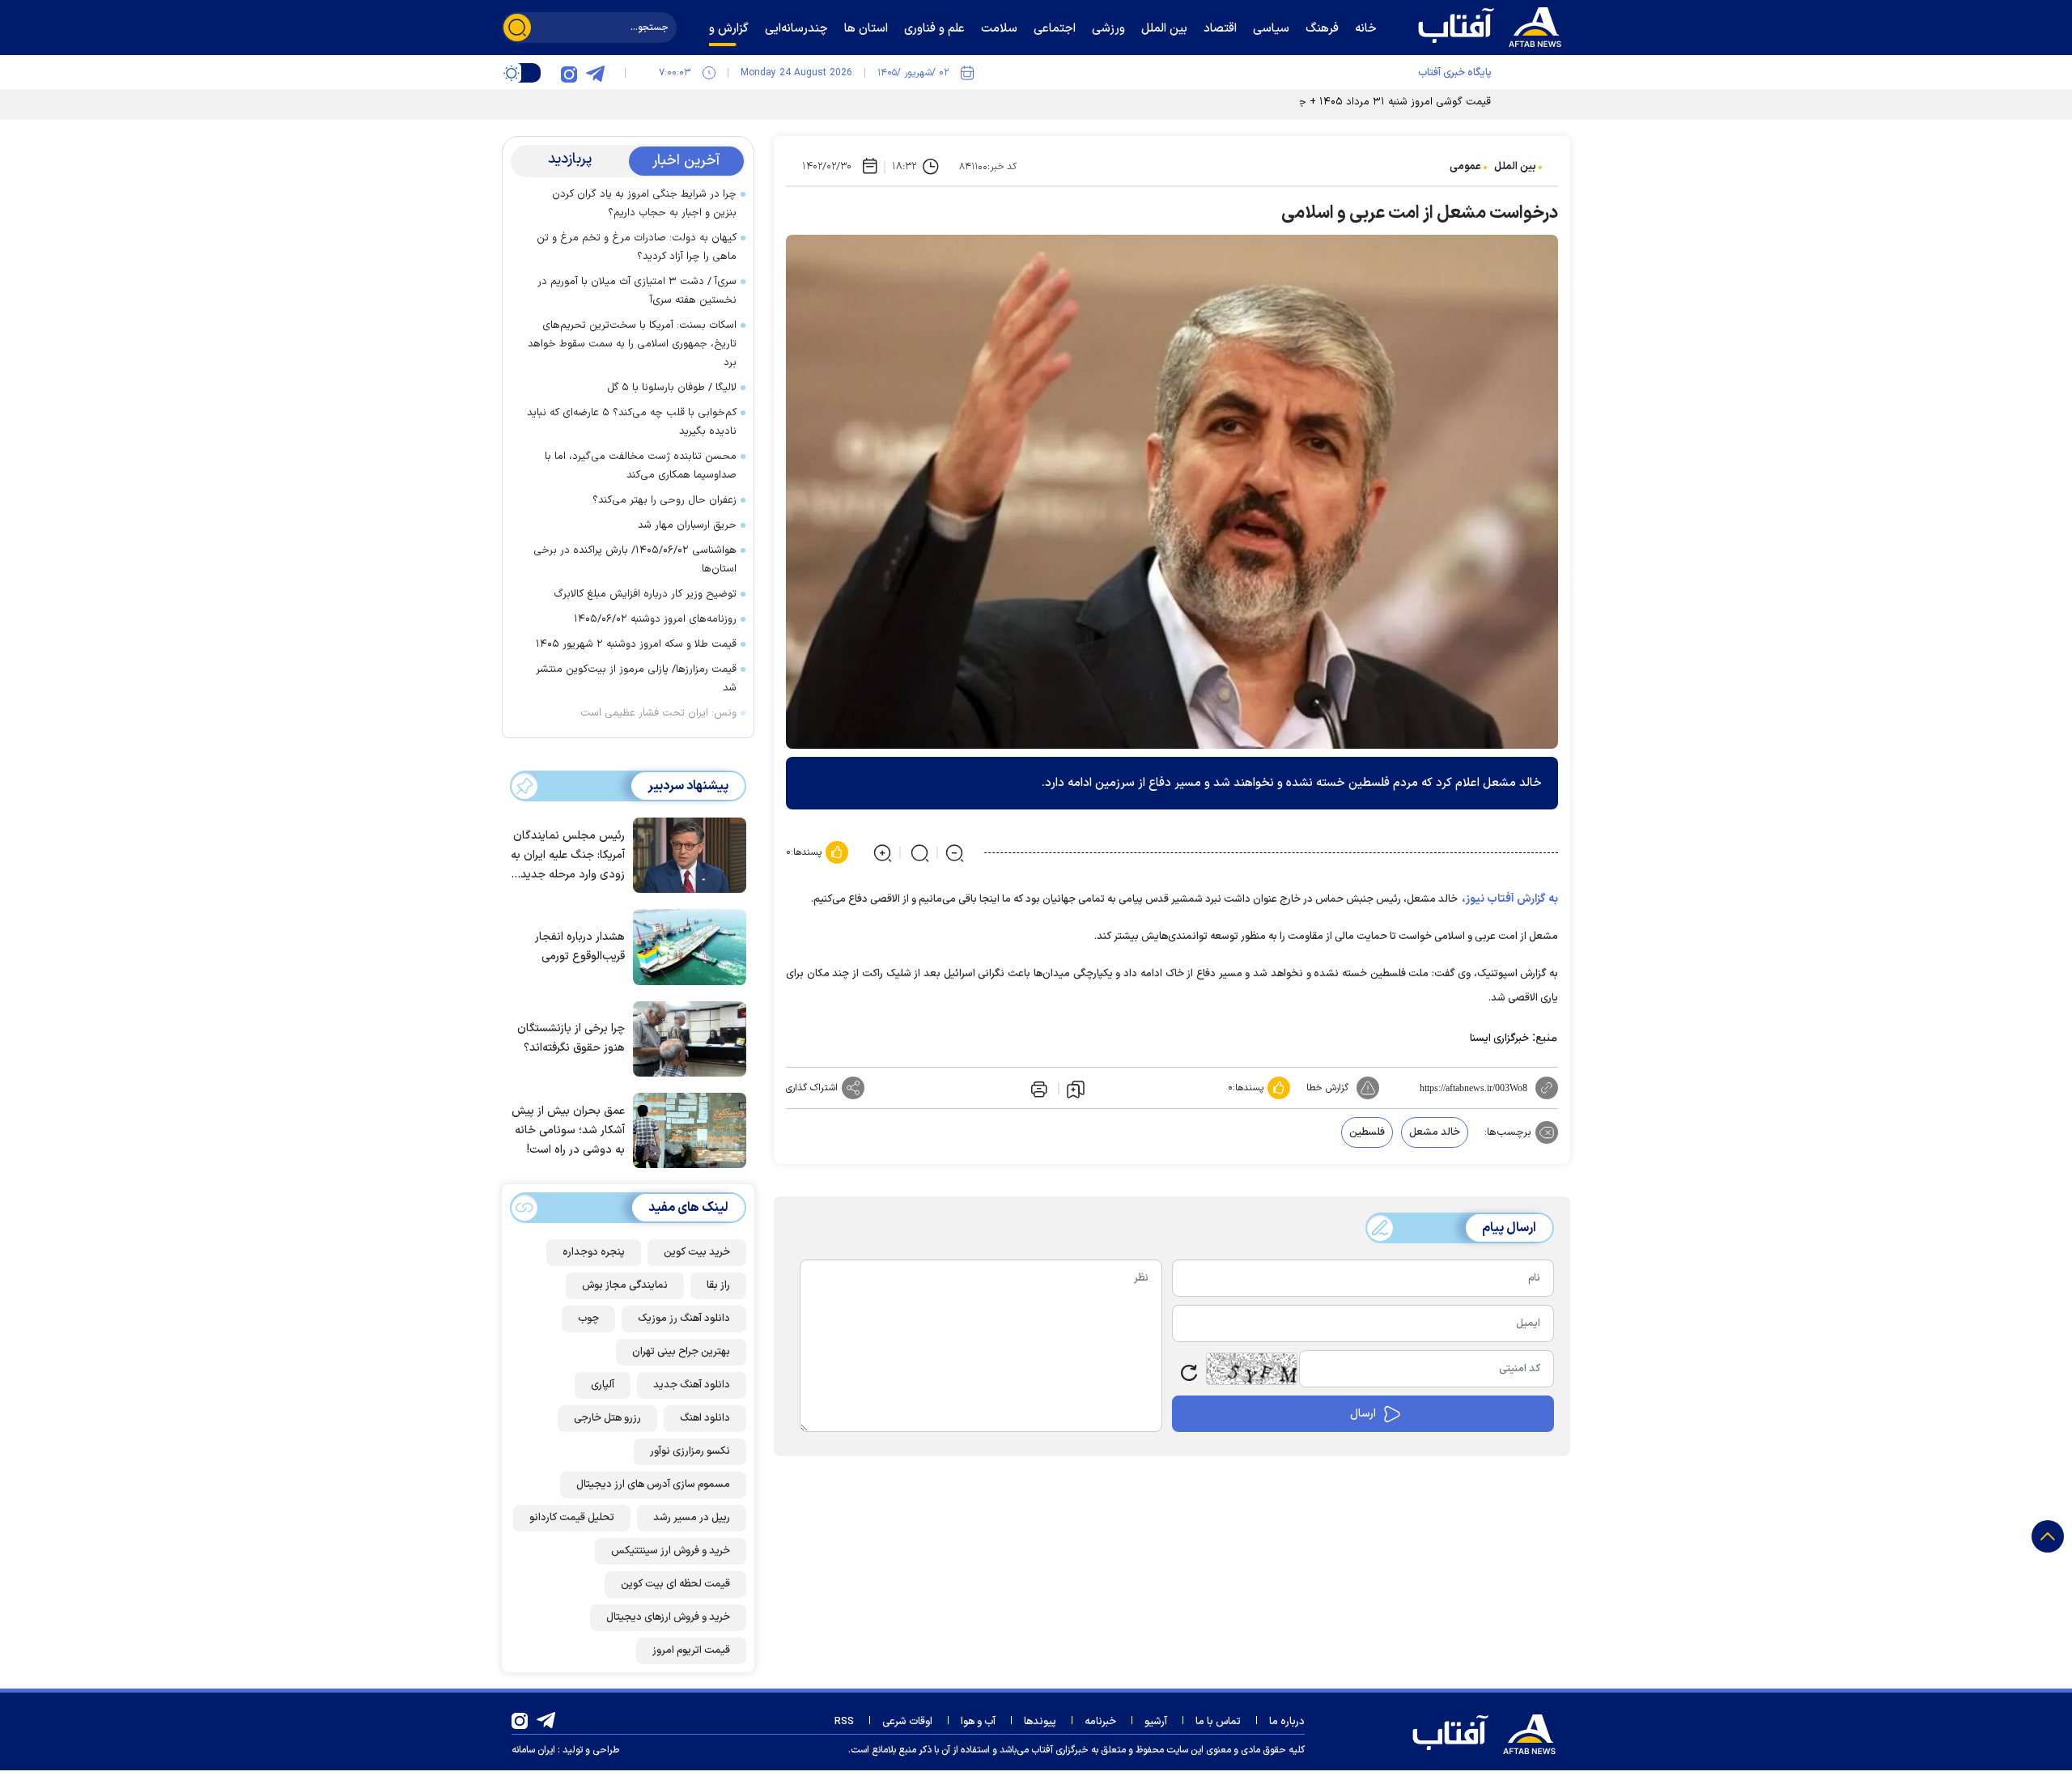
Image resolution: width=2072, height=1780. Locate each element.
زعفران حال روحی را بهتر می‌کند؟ (664, 500)
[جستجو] (517, 28)
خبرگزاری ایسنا (1499, 1039)
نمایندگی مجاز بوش (625, 1285)
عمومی (1465, 167)
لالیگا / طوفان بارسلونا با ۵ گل (672, 388)
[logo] (1493, 25)
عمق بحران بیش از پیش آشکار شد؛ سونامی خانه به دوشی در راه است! (568, 1130)
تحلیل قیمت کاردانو (572, 1518)
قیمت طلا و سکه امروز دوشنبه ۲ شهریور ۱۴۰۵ (636, 644)
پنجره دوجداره (594, 1252)
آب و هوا (978, 1722)
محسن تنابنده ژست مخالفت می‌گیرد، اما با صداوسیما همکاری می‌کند (641, 466)
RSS (844, 1722)
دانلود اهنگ (705, 1418)
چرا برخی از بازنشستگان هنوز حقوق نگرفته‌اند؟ (571, 1038)
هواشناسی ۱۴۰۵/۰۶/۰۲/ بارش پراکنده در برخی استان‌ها (635, 560)
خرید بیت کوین (697, 1252)
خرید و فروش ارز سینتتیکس (671, 1551)
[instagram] (569, 73)
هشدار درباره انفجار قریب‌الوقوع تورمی (580, 947)
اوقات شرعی (907, 1722)
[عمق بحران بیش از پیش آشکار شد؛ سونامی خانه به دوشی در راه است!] (686, 1129)
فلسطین (1367, 1132)
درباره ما (1287, 1722)
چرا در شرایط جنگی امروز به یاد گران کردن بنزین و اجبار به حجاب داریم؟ (644, 204)
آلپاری (603, 1385)
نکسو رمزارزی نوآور (690, 1451)
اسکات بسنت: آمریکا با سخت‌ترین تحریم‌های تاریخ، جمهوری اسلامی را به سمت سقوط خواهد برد (632, 344)
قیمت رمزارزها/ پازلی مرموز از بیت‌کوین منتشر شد (636, 679)
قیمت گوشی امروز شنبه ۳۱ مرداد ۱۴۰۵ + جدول (1386, 102)
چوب (588, 1319)
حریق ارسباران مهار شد (687, 525)
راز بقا (718, 1285)
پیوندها (1040, 1722)
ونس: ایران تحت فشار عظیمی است (658, 713)
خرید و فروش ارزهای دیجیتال (668, 1617)
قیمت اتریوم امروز (691, 1650)
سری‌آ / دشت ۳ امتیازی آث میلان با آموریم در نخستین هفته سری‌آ (637, 291)
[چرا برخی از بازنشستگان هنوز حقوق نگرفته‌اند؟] (686, 1038)
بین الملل (1515, 167)
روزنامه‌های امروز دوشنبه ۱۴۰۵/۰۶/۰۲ (655, 619)
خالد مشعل (1435, 1132)
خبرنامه (1100, 1722)
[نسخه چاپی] (1038, 1088)
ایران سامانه (533, 1750)
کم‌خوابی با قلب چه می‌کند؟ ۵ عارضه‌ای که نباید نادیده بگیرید (632, 422)
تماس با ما (1218, 1722)
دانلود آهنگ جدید (692, 1385)
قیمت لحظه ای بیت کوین (675, 1584)
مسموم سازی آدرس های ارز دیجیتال (653, 1485)
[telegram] (595, 73)
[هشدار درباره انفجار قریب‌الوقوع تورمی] (686, 945)
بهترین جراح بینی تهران (681, 1352)
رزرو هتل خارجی (607, 1418)
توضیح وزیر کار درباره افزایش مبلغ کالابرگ (645, 594)
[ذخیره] (1076, 1089)
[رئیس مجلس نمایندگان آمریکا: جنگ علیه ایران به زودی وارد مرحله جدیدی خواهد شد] (686, 854)
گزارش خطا (1327, 1088)
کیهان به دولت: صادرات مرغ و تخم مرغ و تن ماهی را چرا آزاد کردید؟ (637, 247)
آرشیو (1156, 1722)
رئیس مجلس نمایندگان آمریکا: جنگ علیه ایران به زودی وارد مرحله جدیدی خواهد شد (568, 856)
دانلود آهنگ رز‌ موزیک (684, 1319)
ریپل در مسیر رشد (692, 1518)
